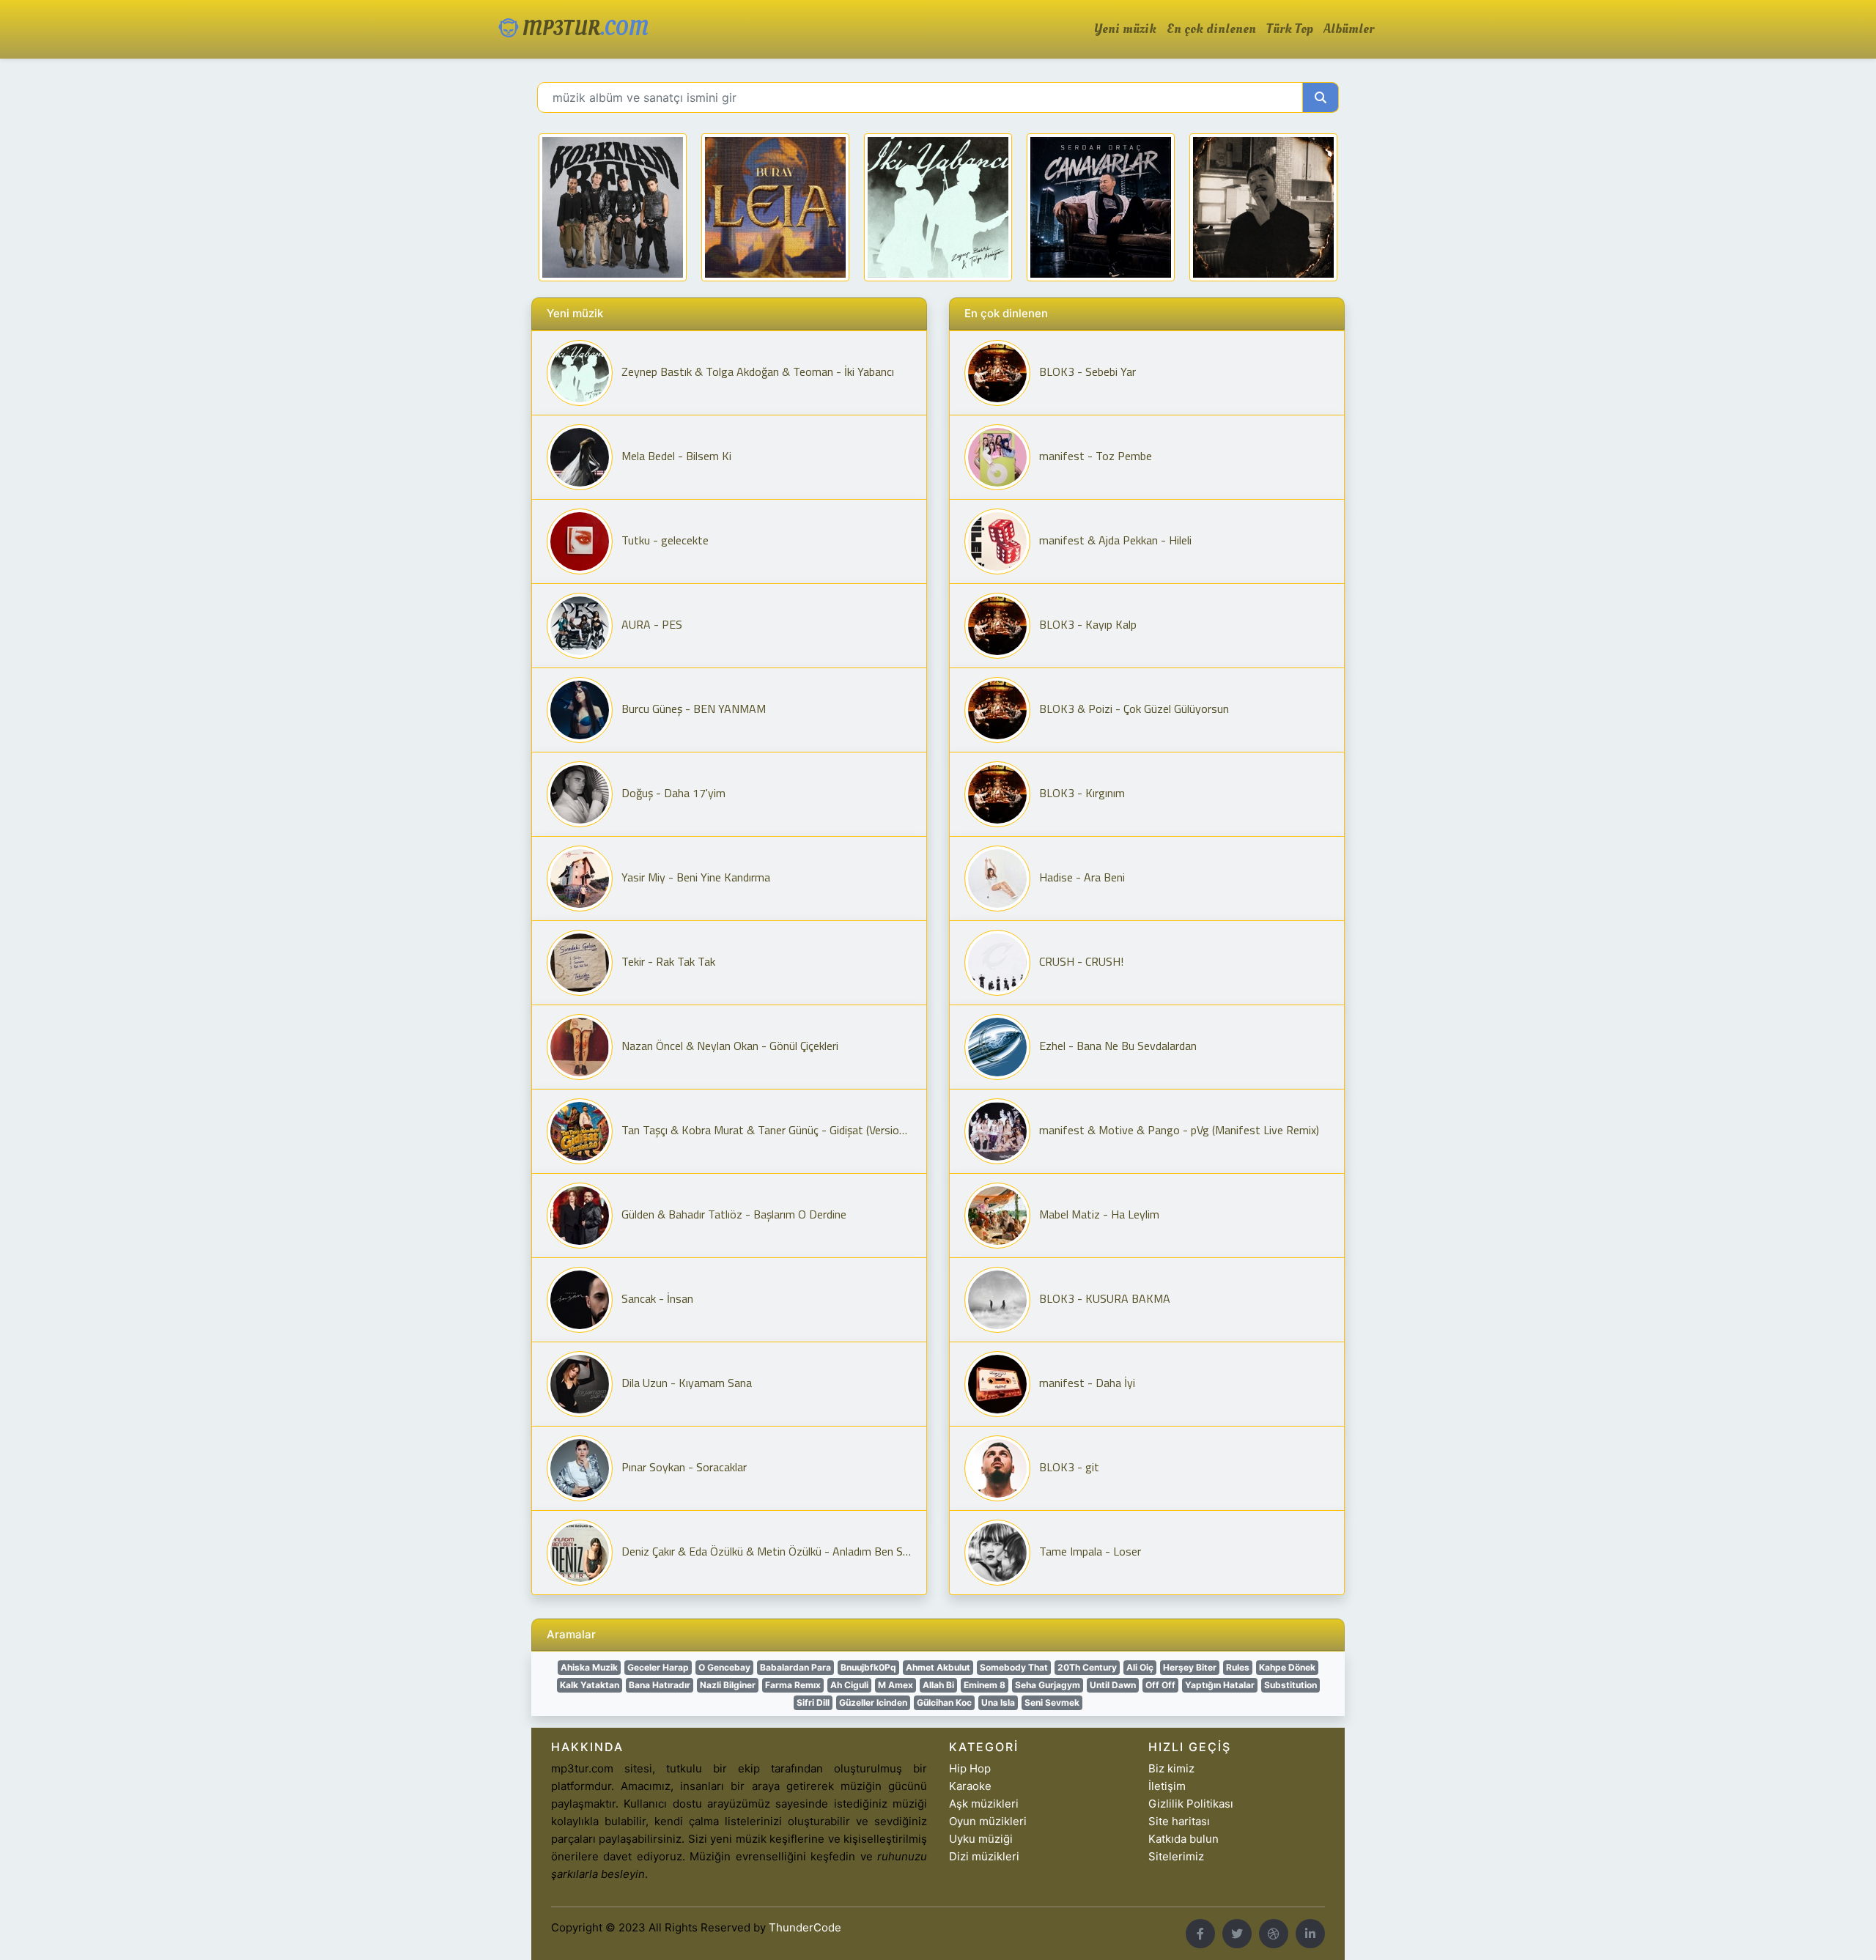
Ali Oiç (1140, 1667)
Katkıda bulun (1183, 1839)
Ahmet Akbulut (938, 1667)
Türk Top (1290, 29)
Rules (1238, 1667)
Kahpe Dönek (1287, 1667)
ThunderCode (805, 1927)
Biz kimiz (1171, 1768)
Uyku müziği (981, 1839)
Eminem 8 (985, 1685)
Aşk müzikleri (984, 1804)
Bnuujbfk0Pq (868, 1667)
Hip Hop (970, 1768)
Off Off (1160, 1685)
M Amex (895, 1685)
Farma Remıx (793, 1685)
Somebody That (1014, 1667)
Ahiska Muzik (589, 1667)
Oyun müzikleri (988, 1821)
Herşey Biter (1190, 1667)
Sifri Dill (813, 1702)
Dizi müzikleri (984, 1856)
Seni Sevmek (1052, 1702)
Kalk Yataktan (590, 1685)
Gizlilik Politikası (1191, 1804)
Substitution (1290, 1685)
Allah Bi (938, 1685)
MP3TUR (583, 29)
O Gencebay (724, 1667)
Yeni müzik (1125, 29)
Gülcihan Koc (944, 1702)
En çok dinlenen (1211, 29)
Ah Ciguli (849, 1685)
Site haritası (1179, 1821)
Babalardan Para (795, 1667)
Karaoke (970, 1786)
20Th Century (1087, 1667)
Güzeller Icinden (873, 1702)
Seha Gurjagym (1048, 1685)
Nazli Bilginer (728, 1685)
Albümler (1349, 29)
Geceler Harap (658, 1667)
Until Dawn (1113, 1685)
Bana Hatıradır (660, 1685)
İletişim (1167, 1786)
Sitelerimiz (1176, 1856)
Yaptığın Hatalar (1220, 1685)
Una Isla (998, 1702)
